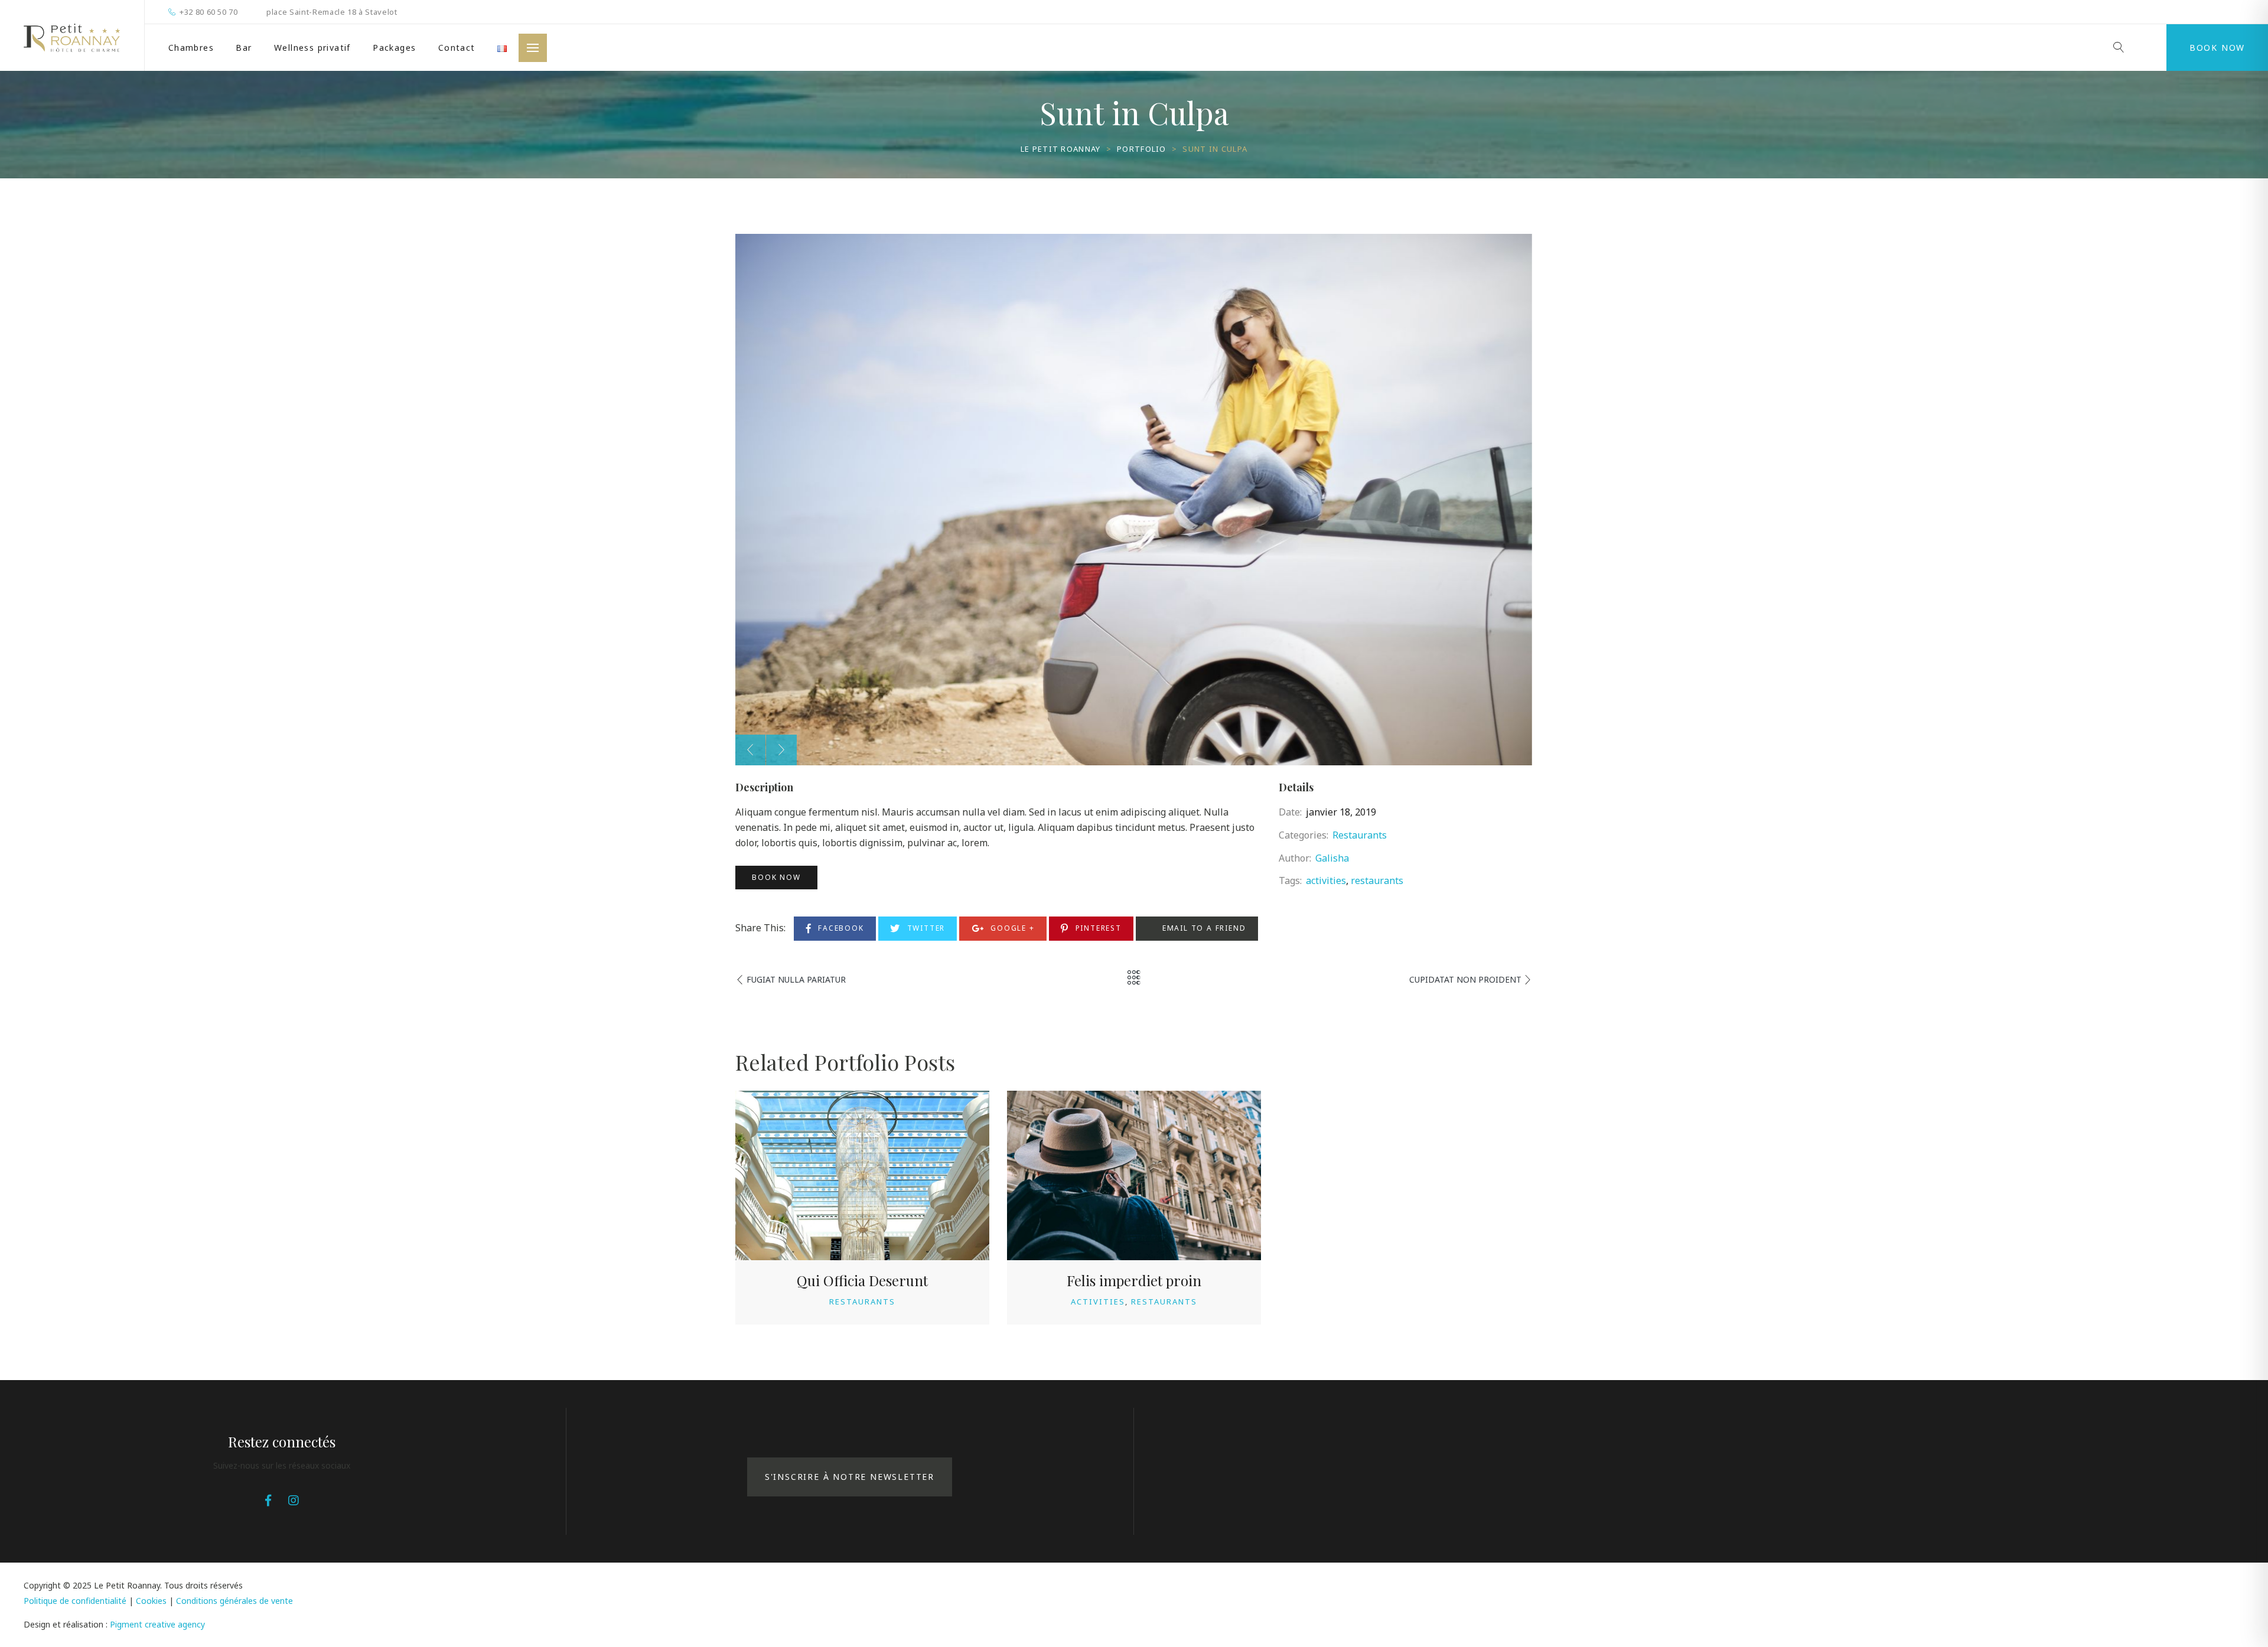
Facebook (839, 928)
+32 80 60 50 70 (209, 12)
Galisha (1332, 858)
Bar (244, 48)
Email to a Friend (1203, 928)
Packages (394, 48)
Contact (457, 48)
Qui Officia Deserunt (862, 1280)
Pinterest (1097, 928)
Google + (1011, 928)
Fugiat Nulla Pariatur (796, 979)
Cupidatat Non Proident (1465, 979)
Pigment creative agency (157, 1624)
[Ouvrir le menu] (533, 48)
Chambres (191, 48)
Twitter (925, 928)
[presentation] (750, 750)
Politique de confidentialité (75, 1601)
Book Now (2217, 48)
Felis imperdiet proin (1134, 1280)
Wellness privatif (312, 48)
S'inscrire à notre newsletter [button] (850, 1477)
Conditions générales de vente (234, 1601)
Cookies (151, 1601)
